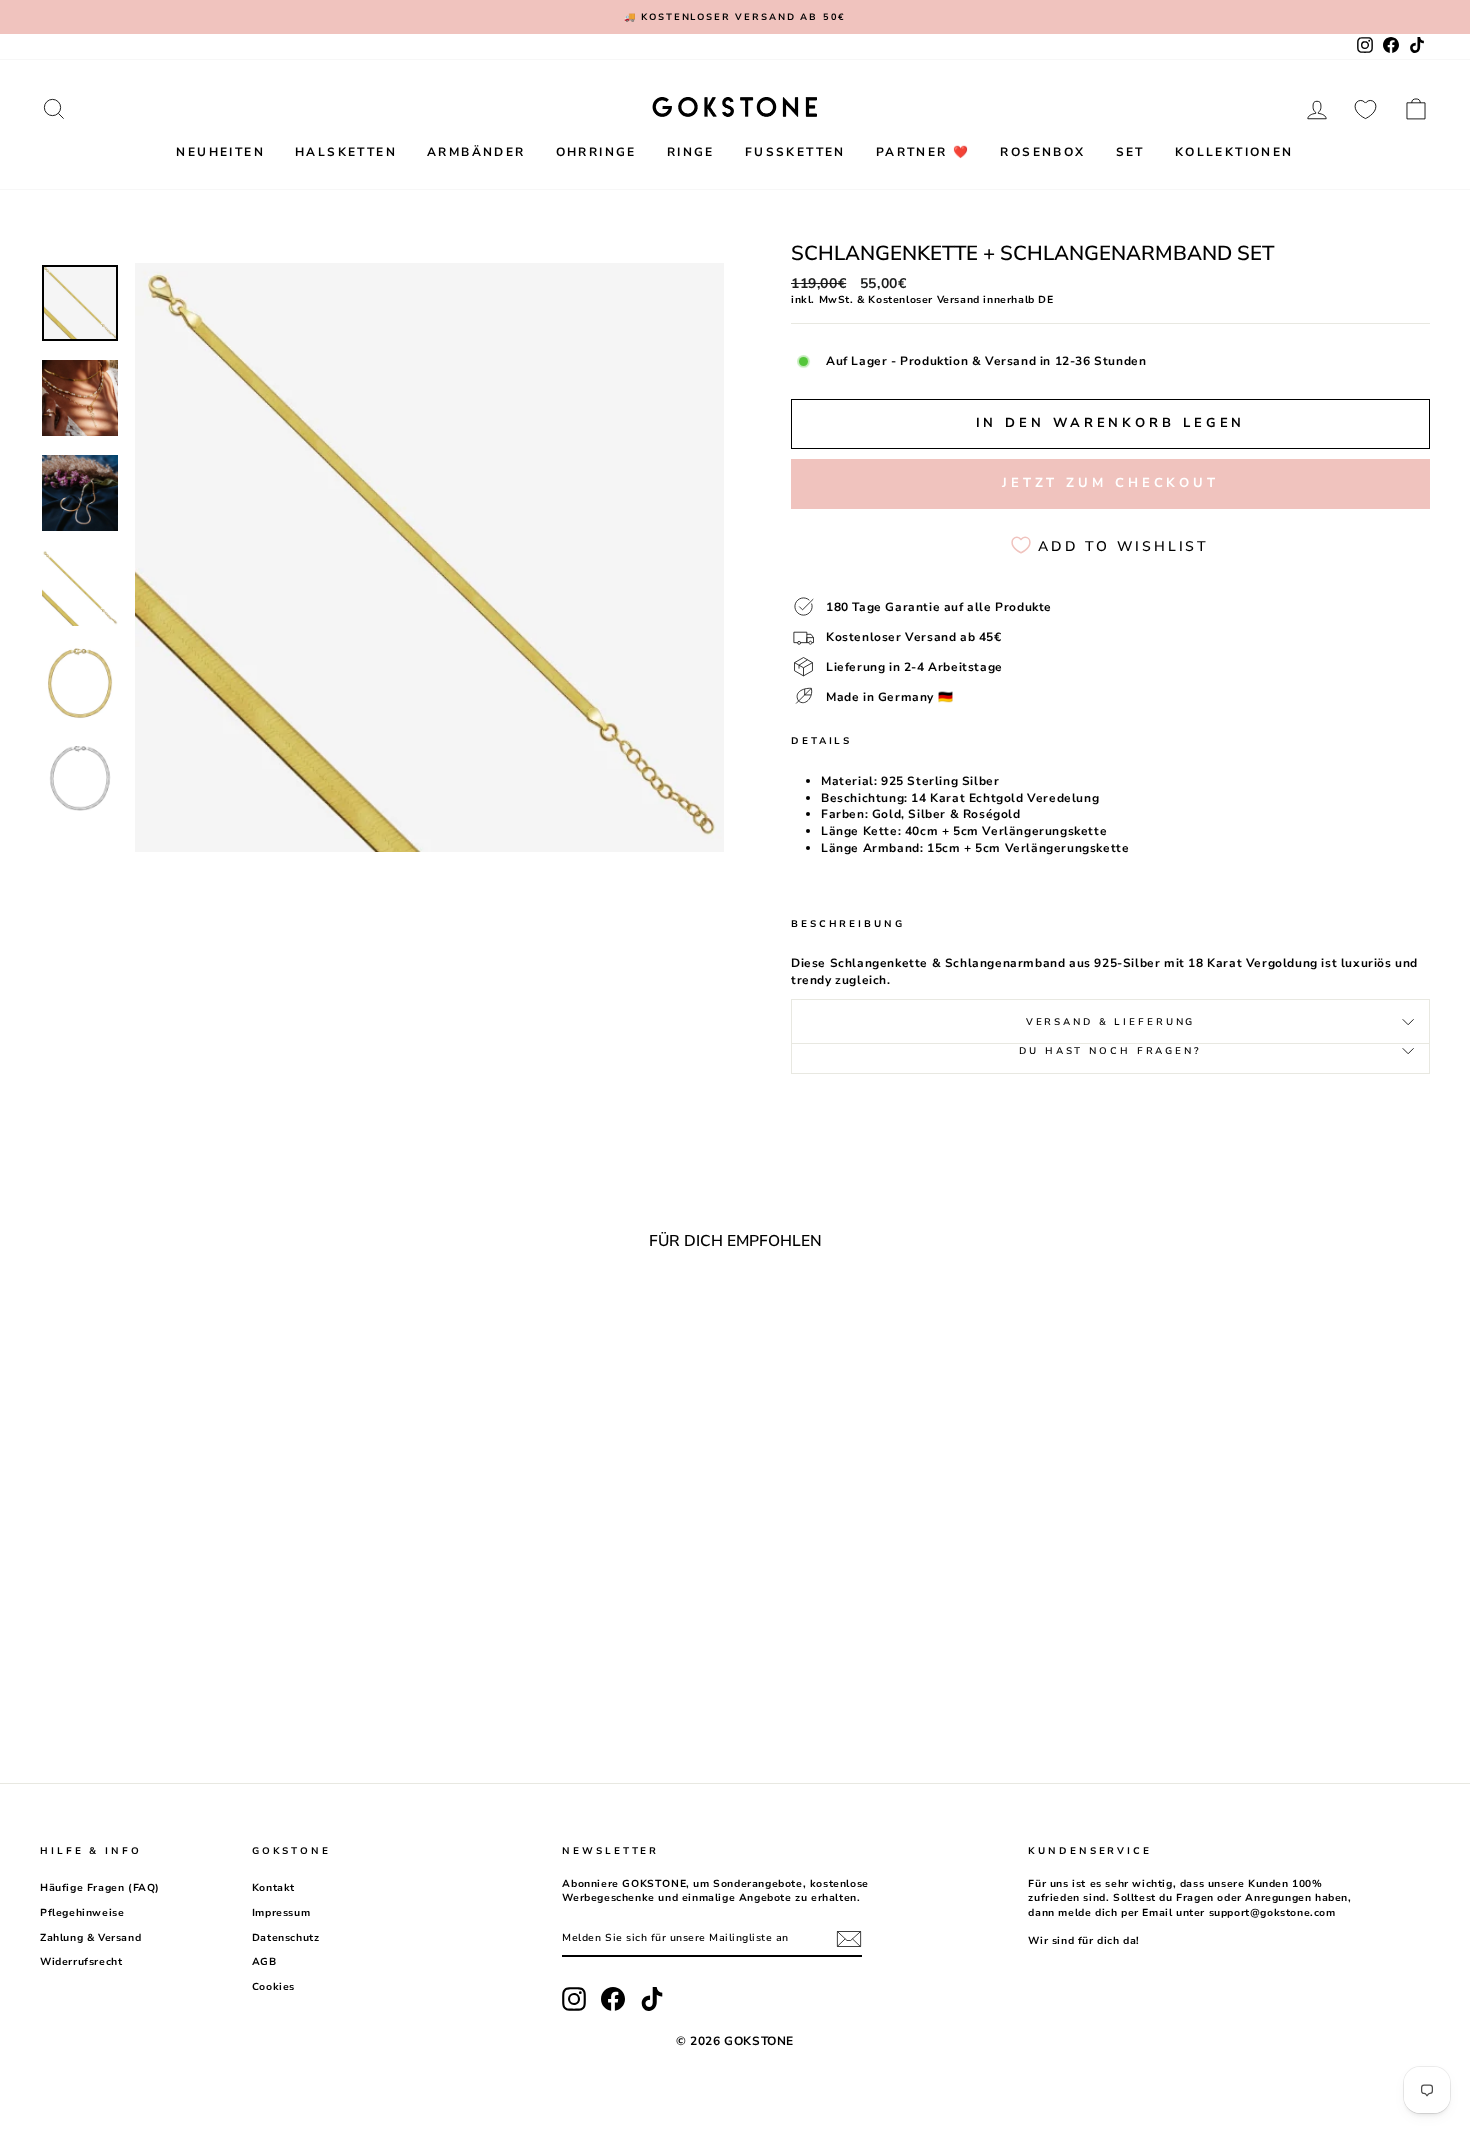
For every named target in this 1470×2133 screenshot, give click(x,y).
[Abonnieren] (849, 1939)
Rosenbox (1042, 152)
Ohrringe (596, 152)
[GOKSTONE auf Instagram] (574, 1999)
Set (1130, 152)
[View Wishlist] (1365, 109)
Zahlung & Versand (90, 1938)
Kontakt (273, 1888)
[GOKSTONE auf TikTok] (652, 1999)
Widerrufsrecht (81, 1962)
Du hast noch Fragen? (1110, 1050)
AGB (264, 1962)
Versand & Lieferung (1111, 1021)
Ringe (691, 152)
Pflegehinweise (82, 1913)
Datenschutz (286, 1938)
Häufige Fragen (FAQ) (100, 1888)
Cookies (273, 1987)
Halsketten (346, 152)
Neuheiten (220, 152)
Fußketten (795, 152)
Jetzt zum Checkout (1110, 483)
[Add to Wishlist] (350, 1320)
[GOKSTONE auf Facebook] (613, 1999)
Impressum (281, 1913)
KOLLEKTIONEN (1234, 152)
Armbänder (476, 152)
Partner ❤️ (923, 152)
